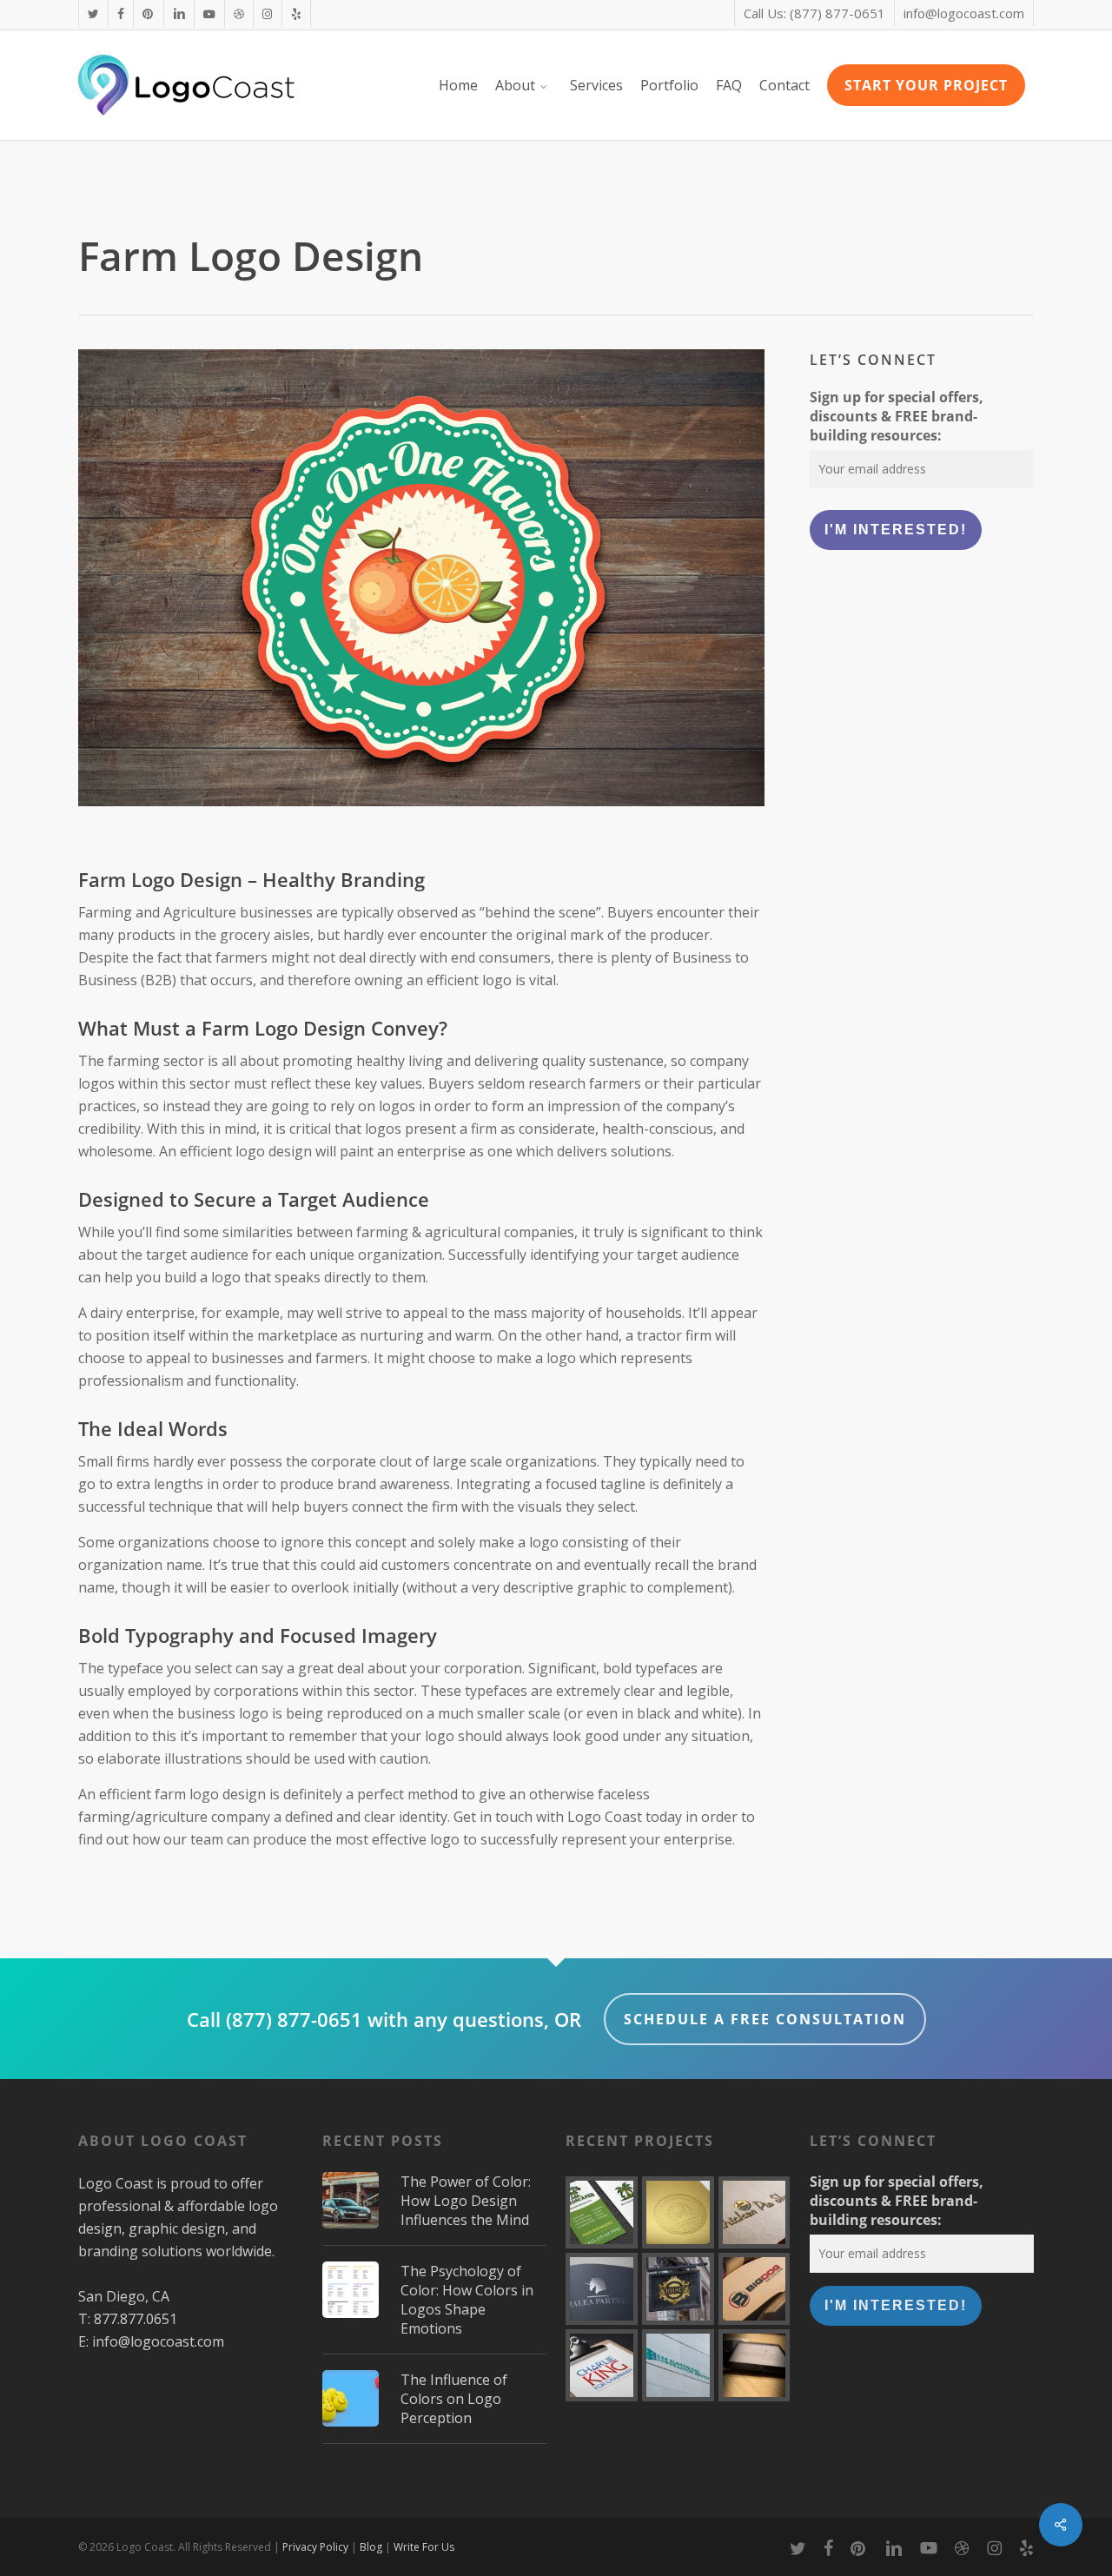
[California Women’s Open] (678, 2212)
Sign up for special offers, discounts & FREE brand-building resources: (897, 416)
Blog (371, 2547)
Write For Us (424, 2547)
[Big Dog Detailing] (755, 2289)
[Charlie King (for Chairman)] (602, 2365)
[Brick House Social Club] (678, 2289)
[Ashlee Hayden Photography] (755, 2365)
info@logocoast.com (158, 2341)
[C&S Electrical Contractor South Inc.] (678, 2365)
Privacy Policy (315, 2547)
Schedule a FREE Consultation (765, 2019)
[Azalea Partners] (602, 2289)
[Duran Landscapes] (602, 2212)
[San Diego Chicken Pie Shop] (755, 2212)
